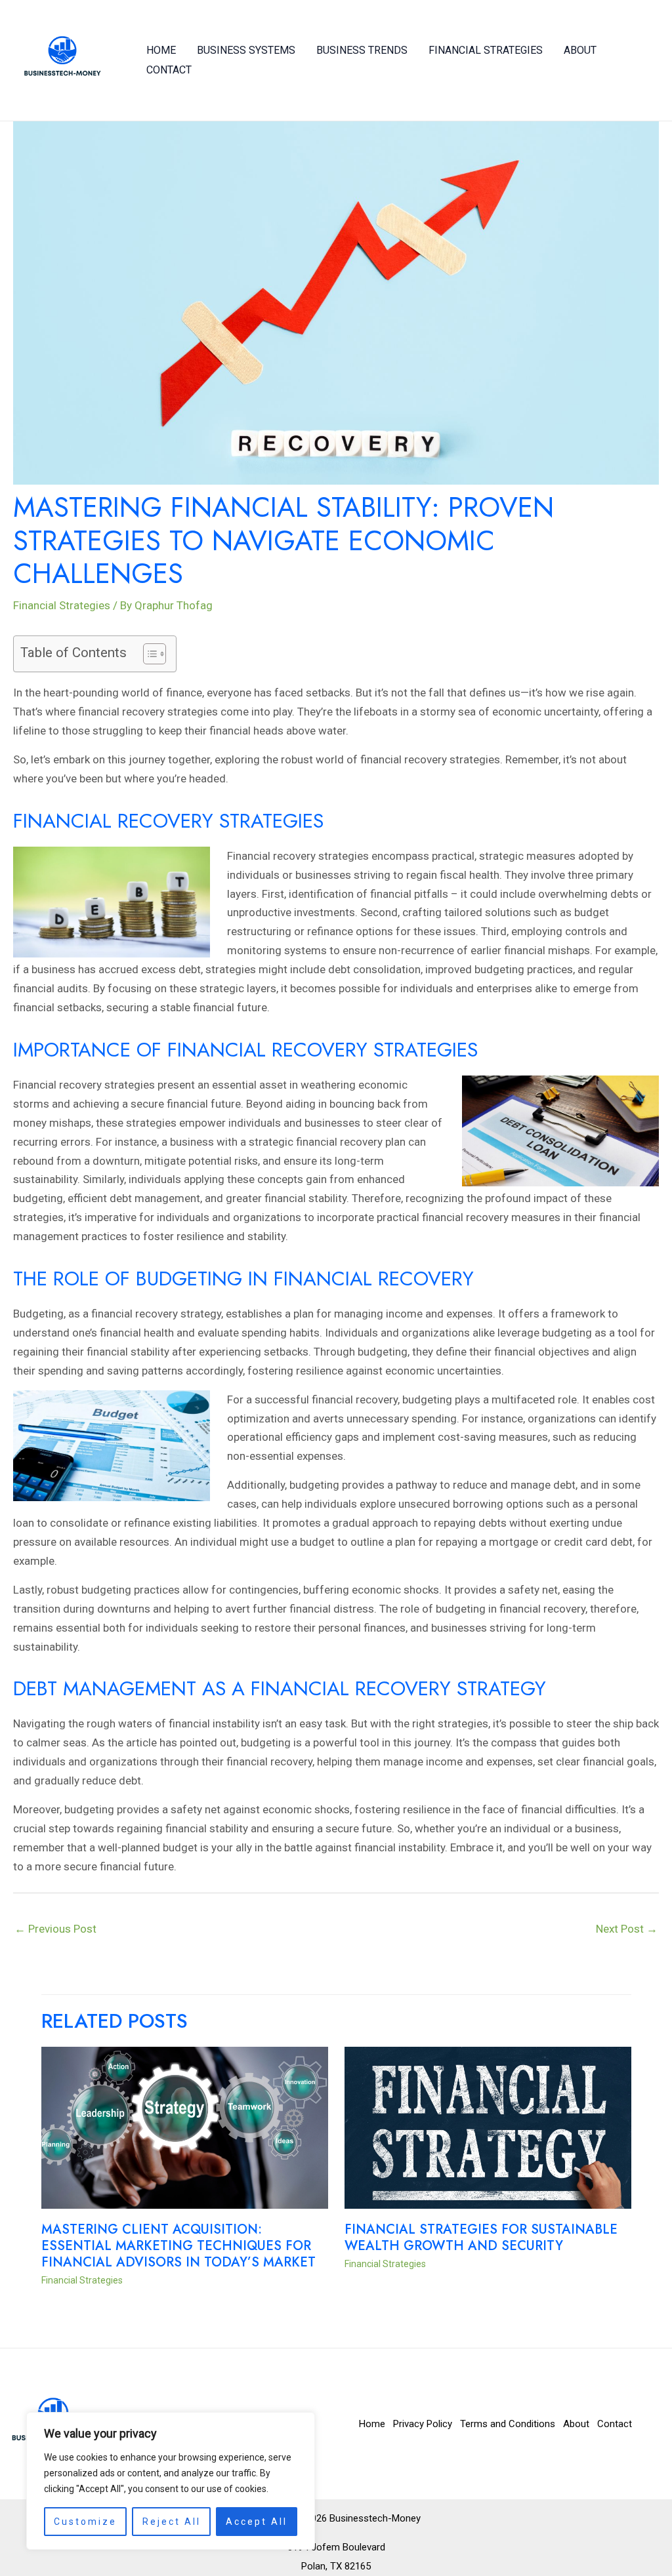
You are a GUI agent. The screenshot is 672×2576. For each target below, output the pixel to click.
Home (161, 50)
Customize (85, 2522)
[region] (171, 2481)
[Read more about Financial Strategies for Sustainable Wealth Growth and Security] (488, 2127)
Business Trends (362, 50)
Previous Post (55, 1929)
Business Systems (246, 50)
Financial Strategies (486, 50)
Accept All (257, 2522)
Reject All (172, 2522)
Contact (169, 70)
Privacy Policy (423, 2424)
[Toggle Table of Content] (148, 654)
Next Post (627, 1929)
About (580, 50)
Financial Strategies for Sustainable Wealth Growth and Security (481, 2238)
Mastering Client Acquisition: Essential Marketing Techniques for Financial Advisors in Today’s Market (178, 2246)
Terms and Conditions (508, 2424)
